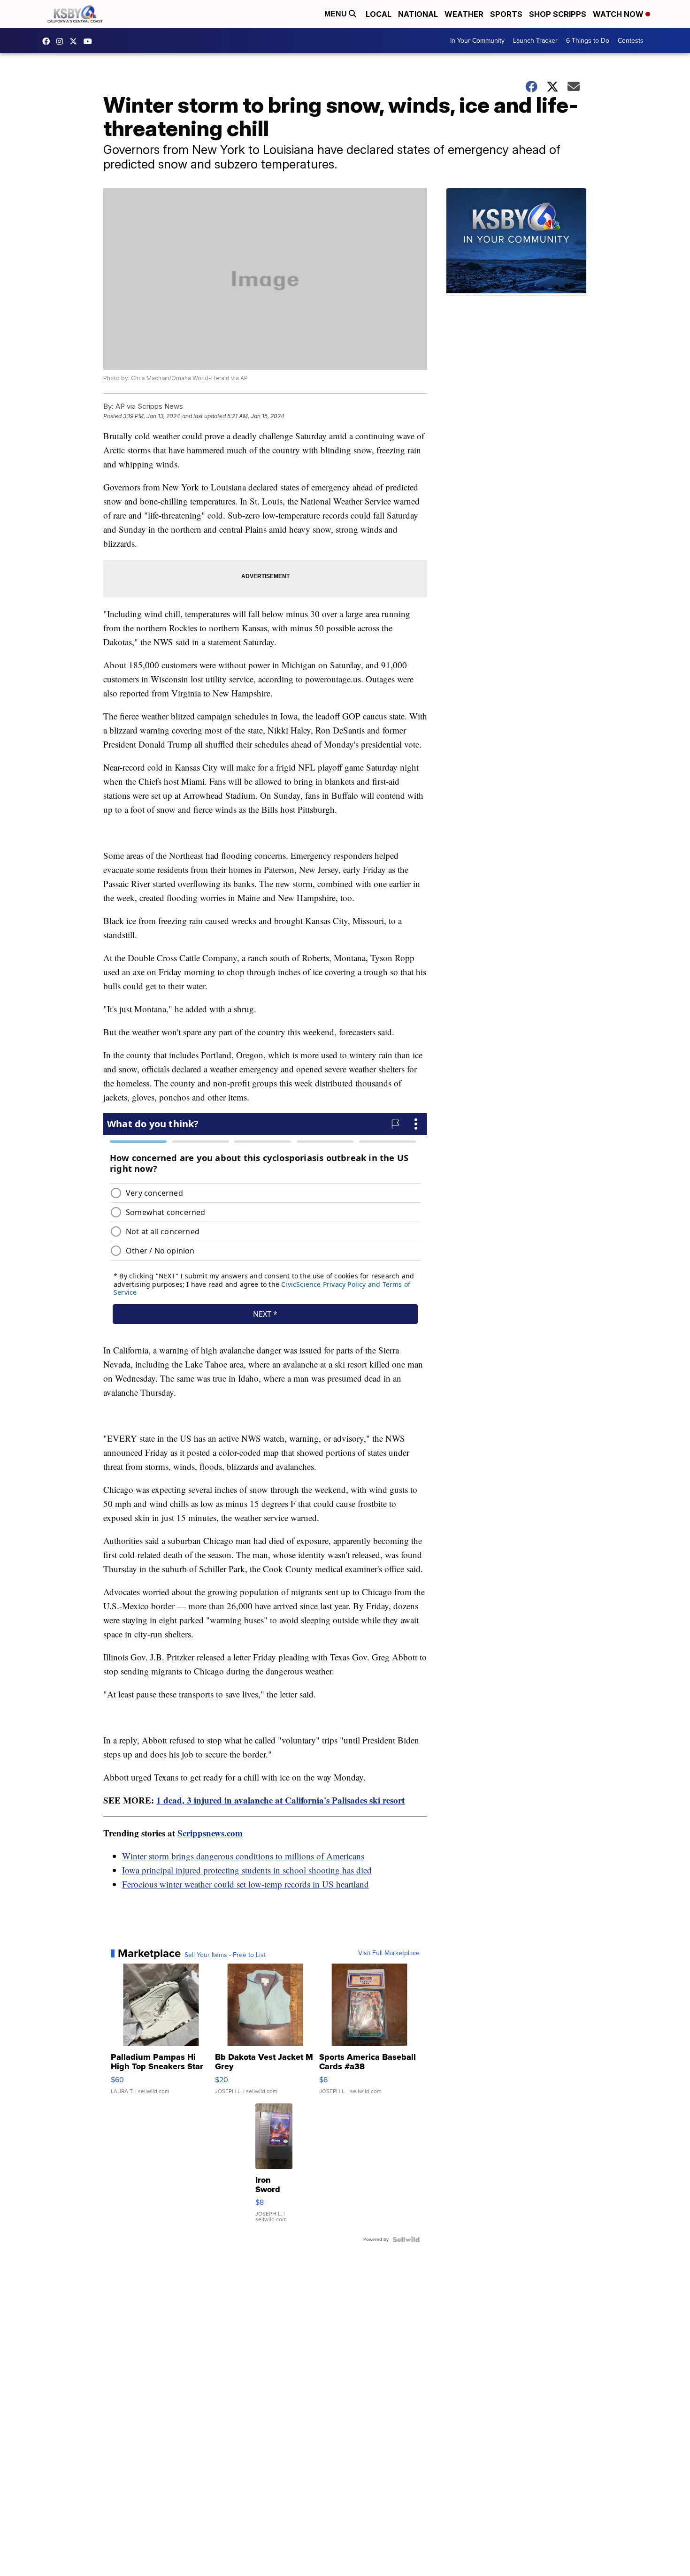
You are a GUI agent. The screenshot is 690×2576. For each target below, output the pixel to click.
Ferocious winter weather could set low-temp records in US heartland (245, 1884)
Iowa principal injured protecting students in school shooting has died (247, 1870)
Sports (506, 14)
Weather (464, 14)
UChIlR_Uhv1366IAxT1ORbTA (90, 41)
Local (379, 14)
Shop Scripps (558, 14)
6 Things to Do (588, 41)
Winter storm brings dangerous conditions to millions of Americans (243, 1856)
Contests (631, 41)
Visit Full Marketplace (389, 1953)
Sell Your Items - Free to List (225, 1955)
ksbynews (48, 41)
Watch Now (619, 14)
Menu (337, 14)
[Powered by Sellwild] (406, 2240)
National (418, 14)
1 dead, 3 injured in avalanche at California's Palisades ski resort (280, 1800)
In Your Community (477, 41)
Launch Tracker (535, 41)
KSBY (76, 41)
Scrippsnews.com (210, 1833)
